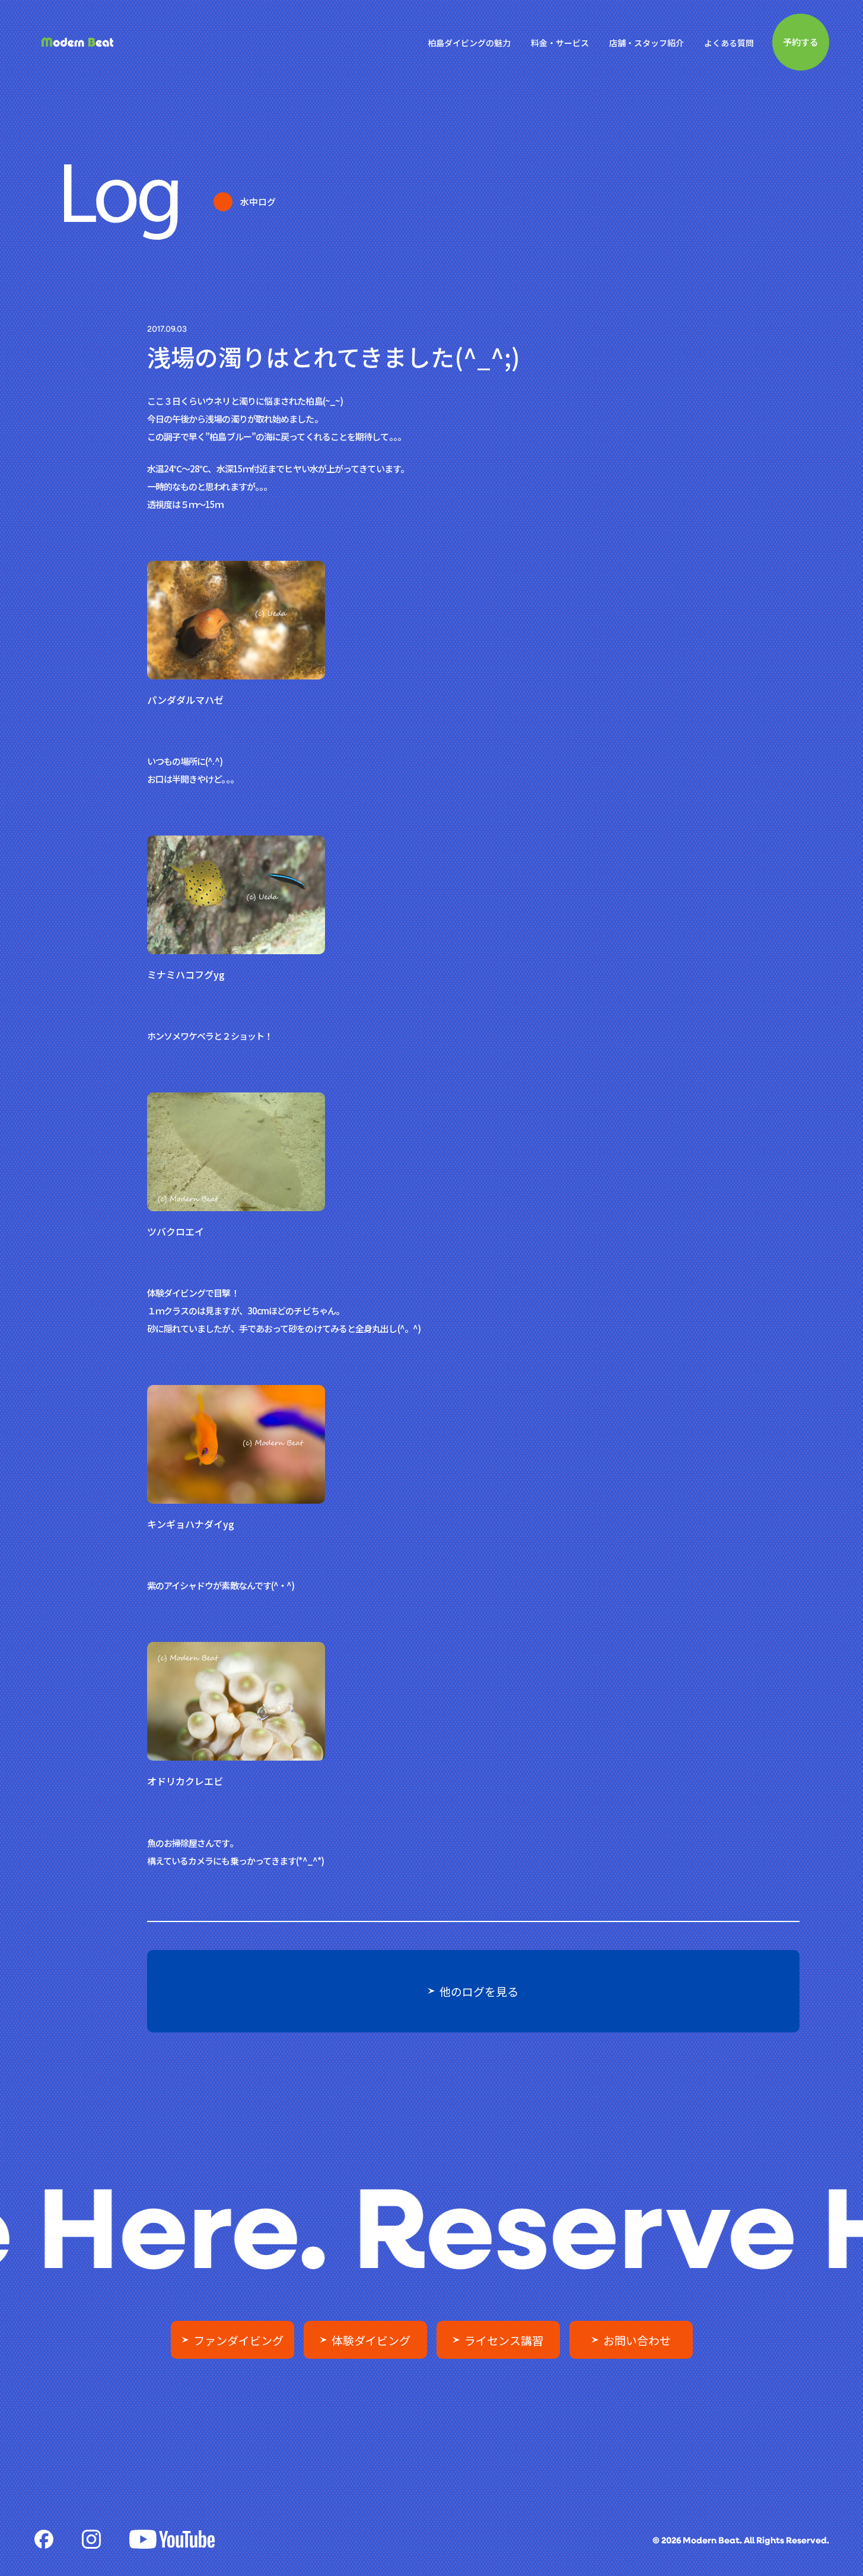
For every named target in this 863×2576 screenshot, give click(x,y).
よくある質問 (729, 43)
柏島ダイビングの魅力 (469, 43)
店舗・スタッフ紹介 (647, 43)
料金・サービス (560, 43)
